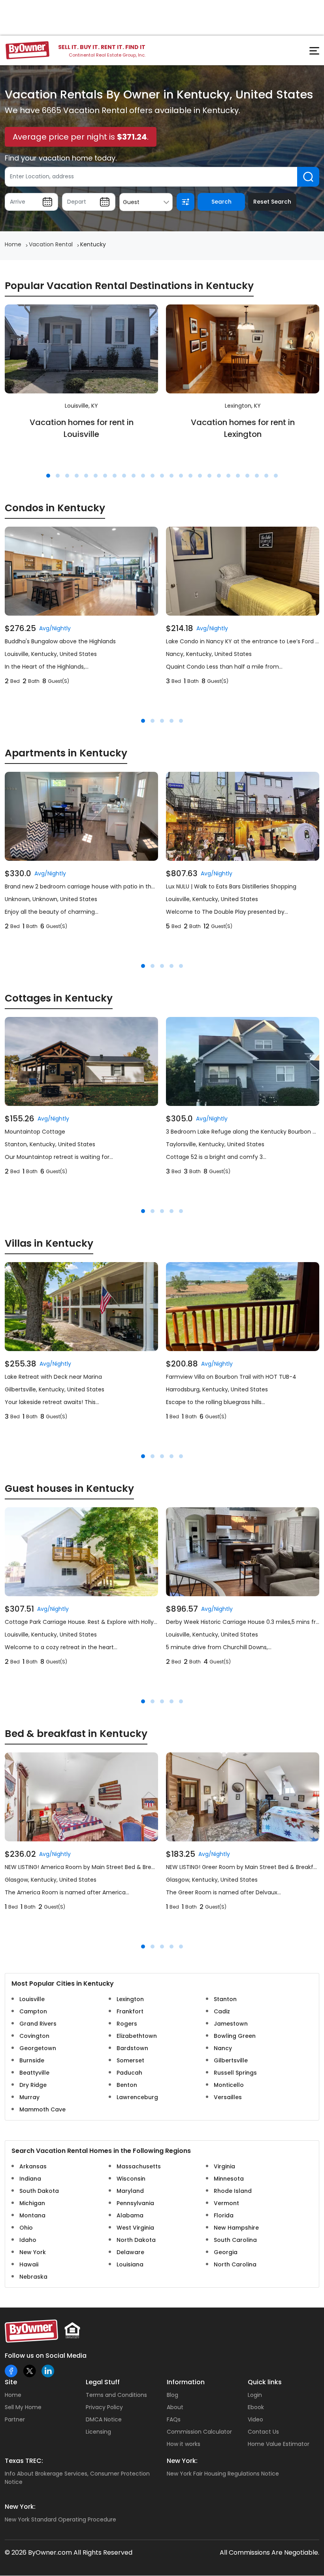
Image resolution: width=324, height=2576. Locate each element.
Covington (34, 2036)
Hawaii (29, 2264)
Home (13, 2395)
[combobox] (146, 202)
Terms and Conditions (116, 2395)
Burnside (32, 2060)
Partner (15, 2419)
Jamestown (231, 2024)
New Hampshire (236, 2228)
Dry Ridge (33, 2085)
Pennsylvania (135, 2203)
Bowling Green (235, 2036)
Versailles (228, 2097)
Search (221, 202)
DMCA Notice (104, 2419)
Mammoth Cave (42, 2109)
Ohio (26, 2228)
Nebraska (33, 2277)
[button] (48, 476)
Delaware (130, 2252)
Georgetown (38, 2048)
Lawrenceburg (137, 2097)
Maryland (130, 2191)
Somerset (130, 2060)
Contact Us (263, 2432)
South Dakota (39, 2191)
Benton (127, 2085)
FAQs (174, 2419)
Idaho (28, 2240)
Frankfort (130, 2011)
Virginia (224, 2166)
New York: (182, 2461)
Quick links (265, 2382)
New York (33, 2252)
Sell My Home (23, 2407)
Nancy (223, 2048)
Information (186, 2382)
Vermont (226, 2203)
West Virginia (135, 2228)
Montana (32, 2215)
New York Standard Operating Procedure (60, 2519)
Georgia (226, 2252)
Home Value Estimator (279, 2444)
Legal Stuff (103, 2382)
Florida (224, 2215)
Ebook (256, 2407)
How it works (184, 2444)
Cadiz (222, 2011)
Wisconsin (131, 2179)
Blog (172, 2395)
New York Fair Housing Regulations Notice (223, 2474)
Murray (29, 2097)
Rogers (127, 2024)
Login (255, 2395)
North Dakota (136, 2240)
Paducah (129, 2073)
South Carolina (235, 2240)
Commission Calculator (199, 2432)
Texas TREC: (24, 2461)
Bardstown (132, 2048)
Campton (33, 2011)
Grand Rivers (38, 2024)
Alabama (130, 2215)
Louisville (32, 1999)
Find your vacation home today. (61, 158)
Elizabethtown (137, 2036)
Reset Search (272, 202)
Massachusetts (139, 2166)
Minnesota (229, 2179)
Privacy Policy (104, 2407)
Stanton (225, 1999)
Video (255, 2419)
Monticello (229, 2085)
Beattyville (34, 2073)
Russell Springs (235, 2073)
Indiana (30, 2179)
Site (11, 2382)
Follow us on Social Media (46, 2356)
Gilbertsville (231, 2060)
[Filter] (186, 202)
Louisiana (130, 2264)
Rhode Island (233, 2191)
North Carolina (235, 2264)
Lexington (130, 1999)
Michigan (32, 2203)
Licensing (98, 2432)
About (175, 2407)
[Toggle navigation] (310, 53)
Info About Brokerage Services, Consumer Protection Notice (77, 2478)
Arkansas (33, 2166)
